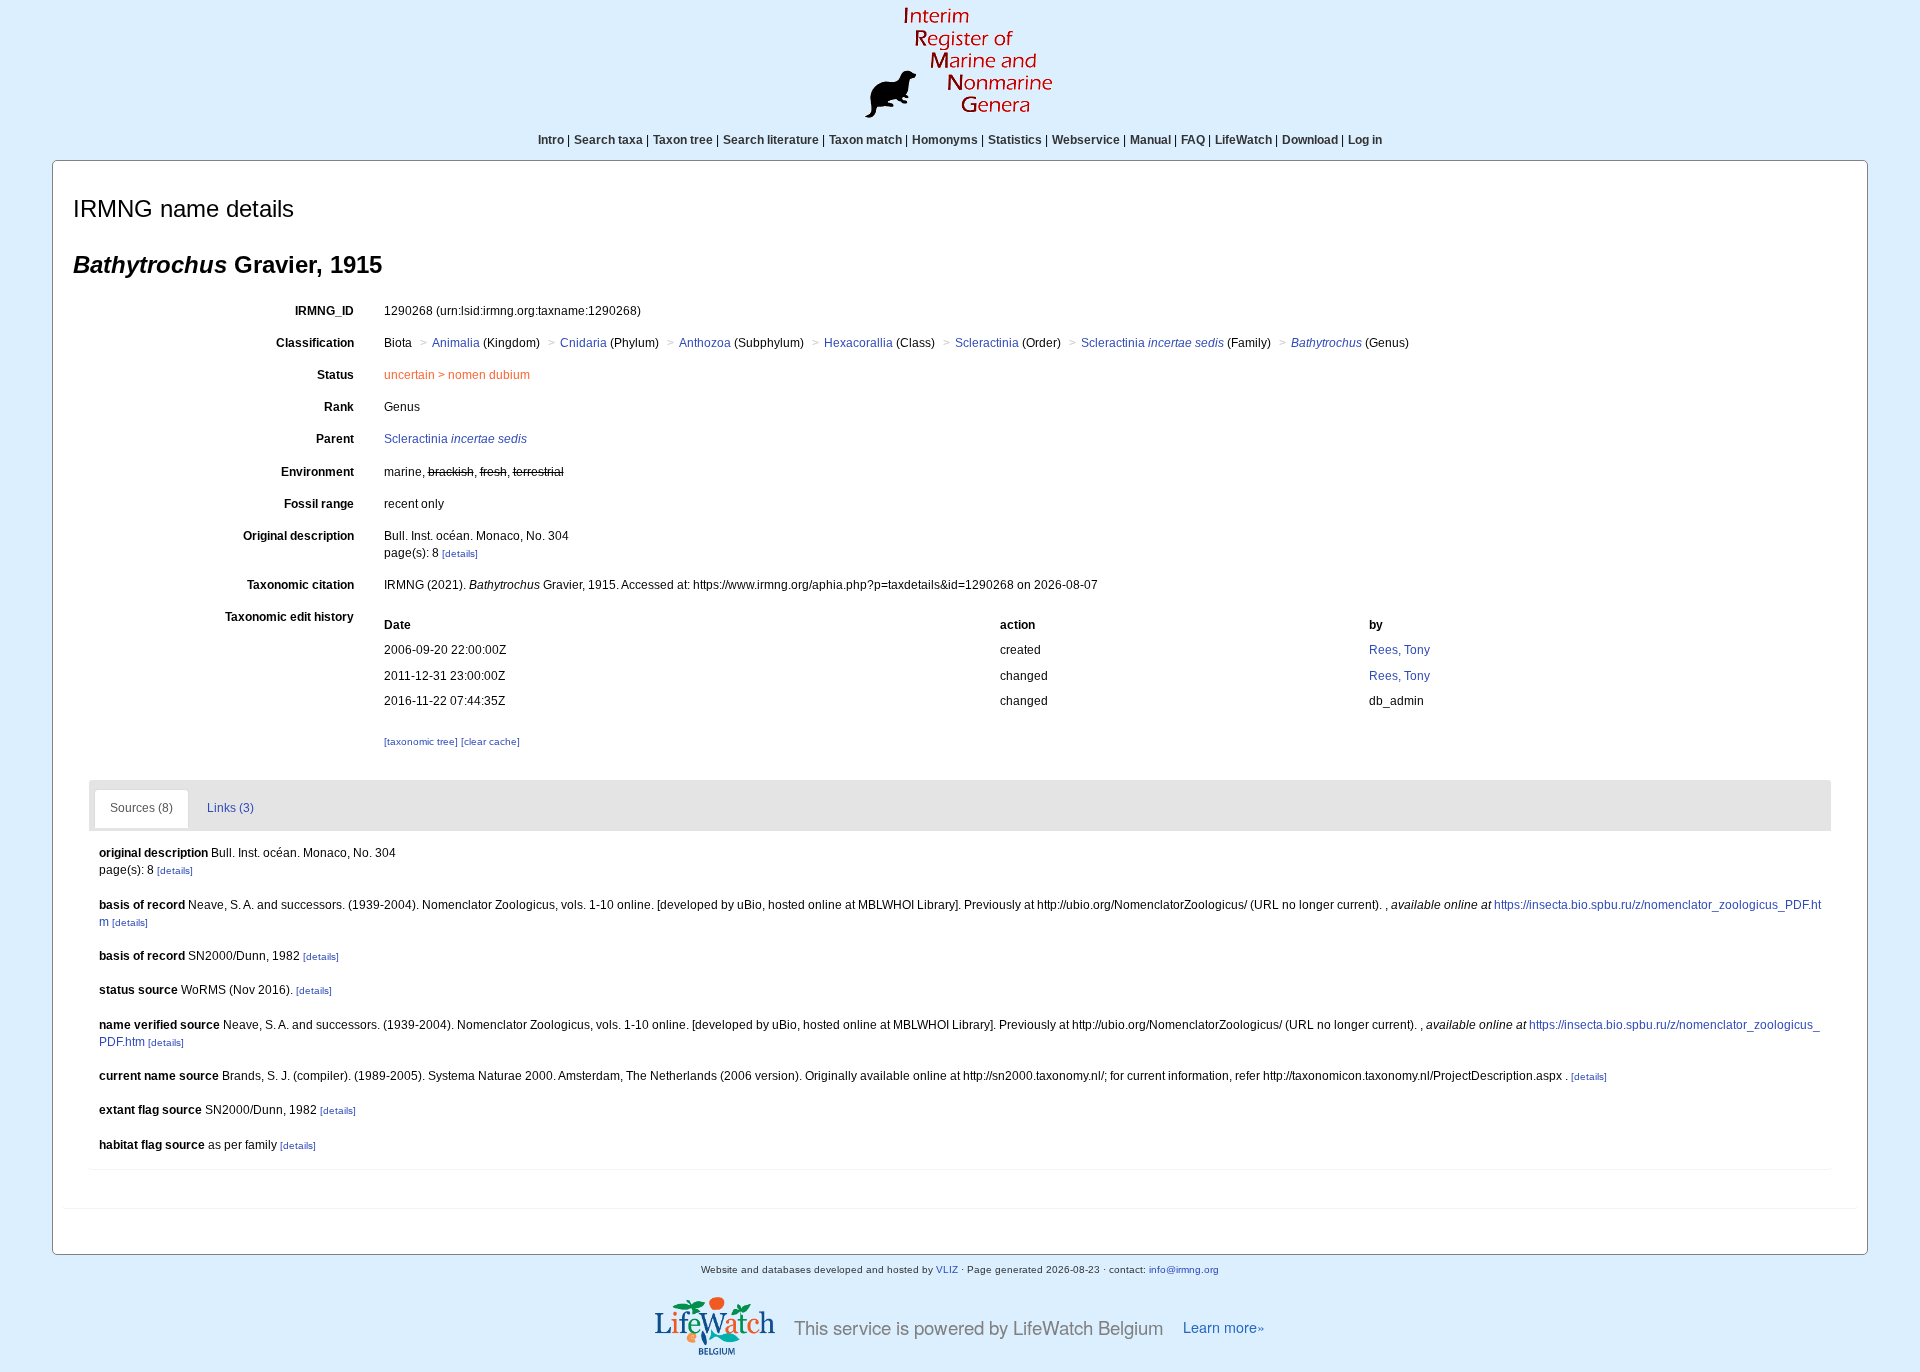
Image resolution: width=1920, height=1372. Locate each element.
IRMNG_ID (324, 311)
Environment (317, 472)
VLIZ (947, 1269)
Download (1310, 140)
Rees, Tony (1399, 650)
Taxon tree (683, 140)
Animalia (456, 343)
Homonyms (945, 140)
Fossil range (319, 504)
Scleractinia (987, 343)
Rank (339, 407)
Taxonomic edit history (289, 617)
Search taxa (608, 140)
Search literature (771, 140)
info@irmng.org (1184, 1269)
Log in (1365, 140)
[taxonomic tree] (422, 741)
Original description (298, 536)
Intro (551, 140)
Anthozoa (705, 343)
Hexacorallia (858, 343)
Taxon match (865, 140)
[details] (460, 553)
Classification (315, 343)
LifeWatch (1243, 140)
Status (335, 375)
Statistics (1015, 140)
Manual (1150, 140)
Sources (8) (141, 808)
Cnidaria (583, 343)
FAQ (1193, 140)
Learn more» (1224, 1327)
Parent (335, 439)
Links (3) (230, 808)
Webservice (1086, 140)
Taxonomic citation (300, 585)
